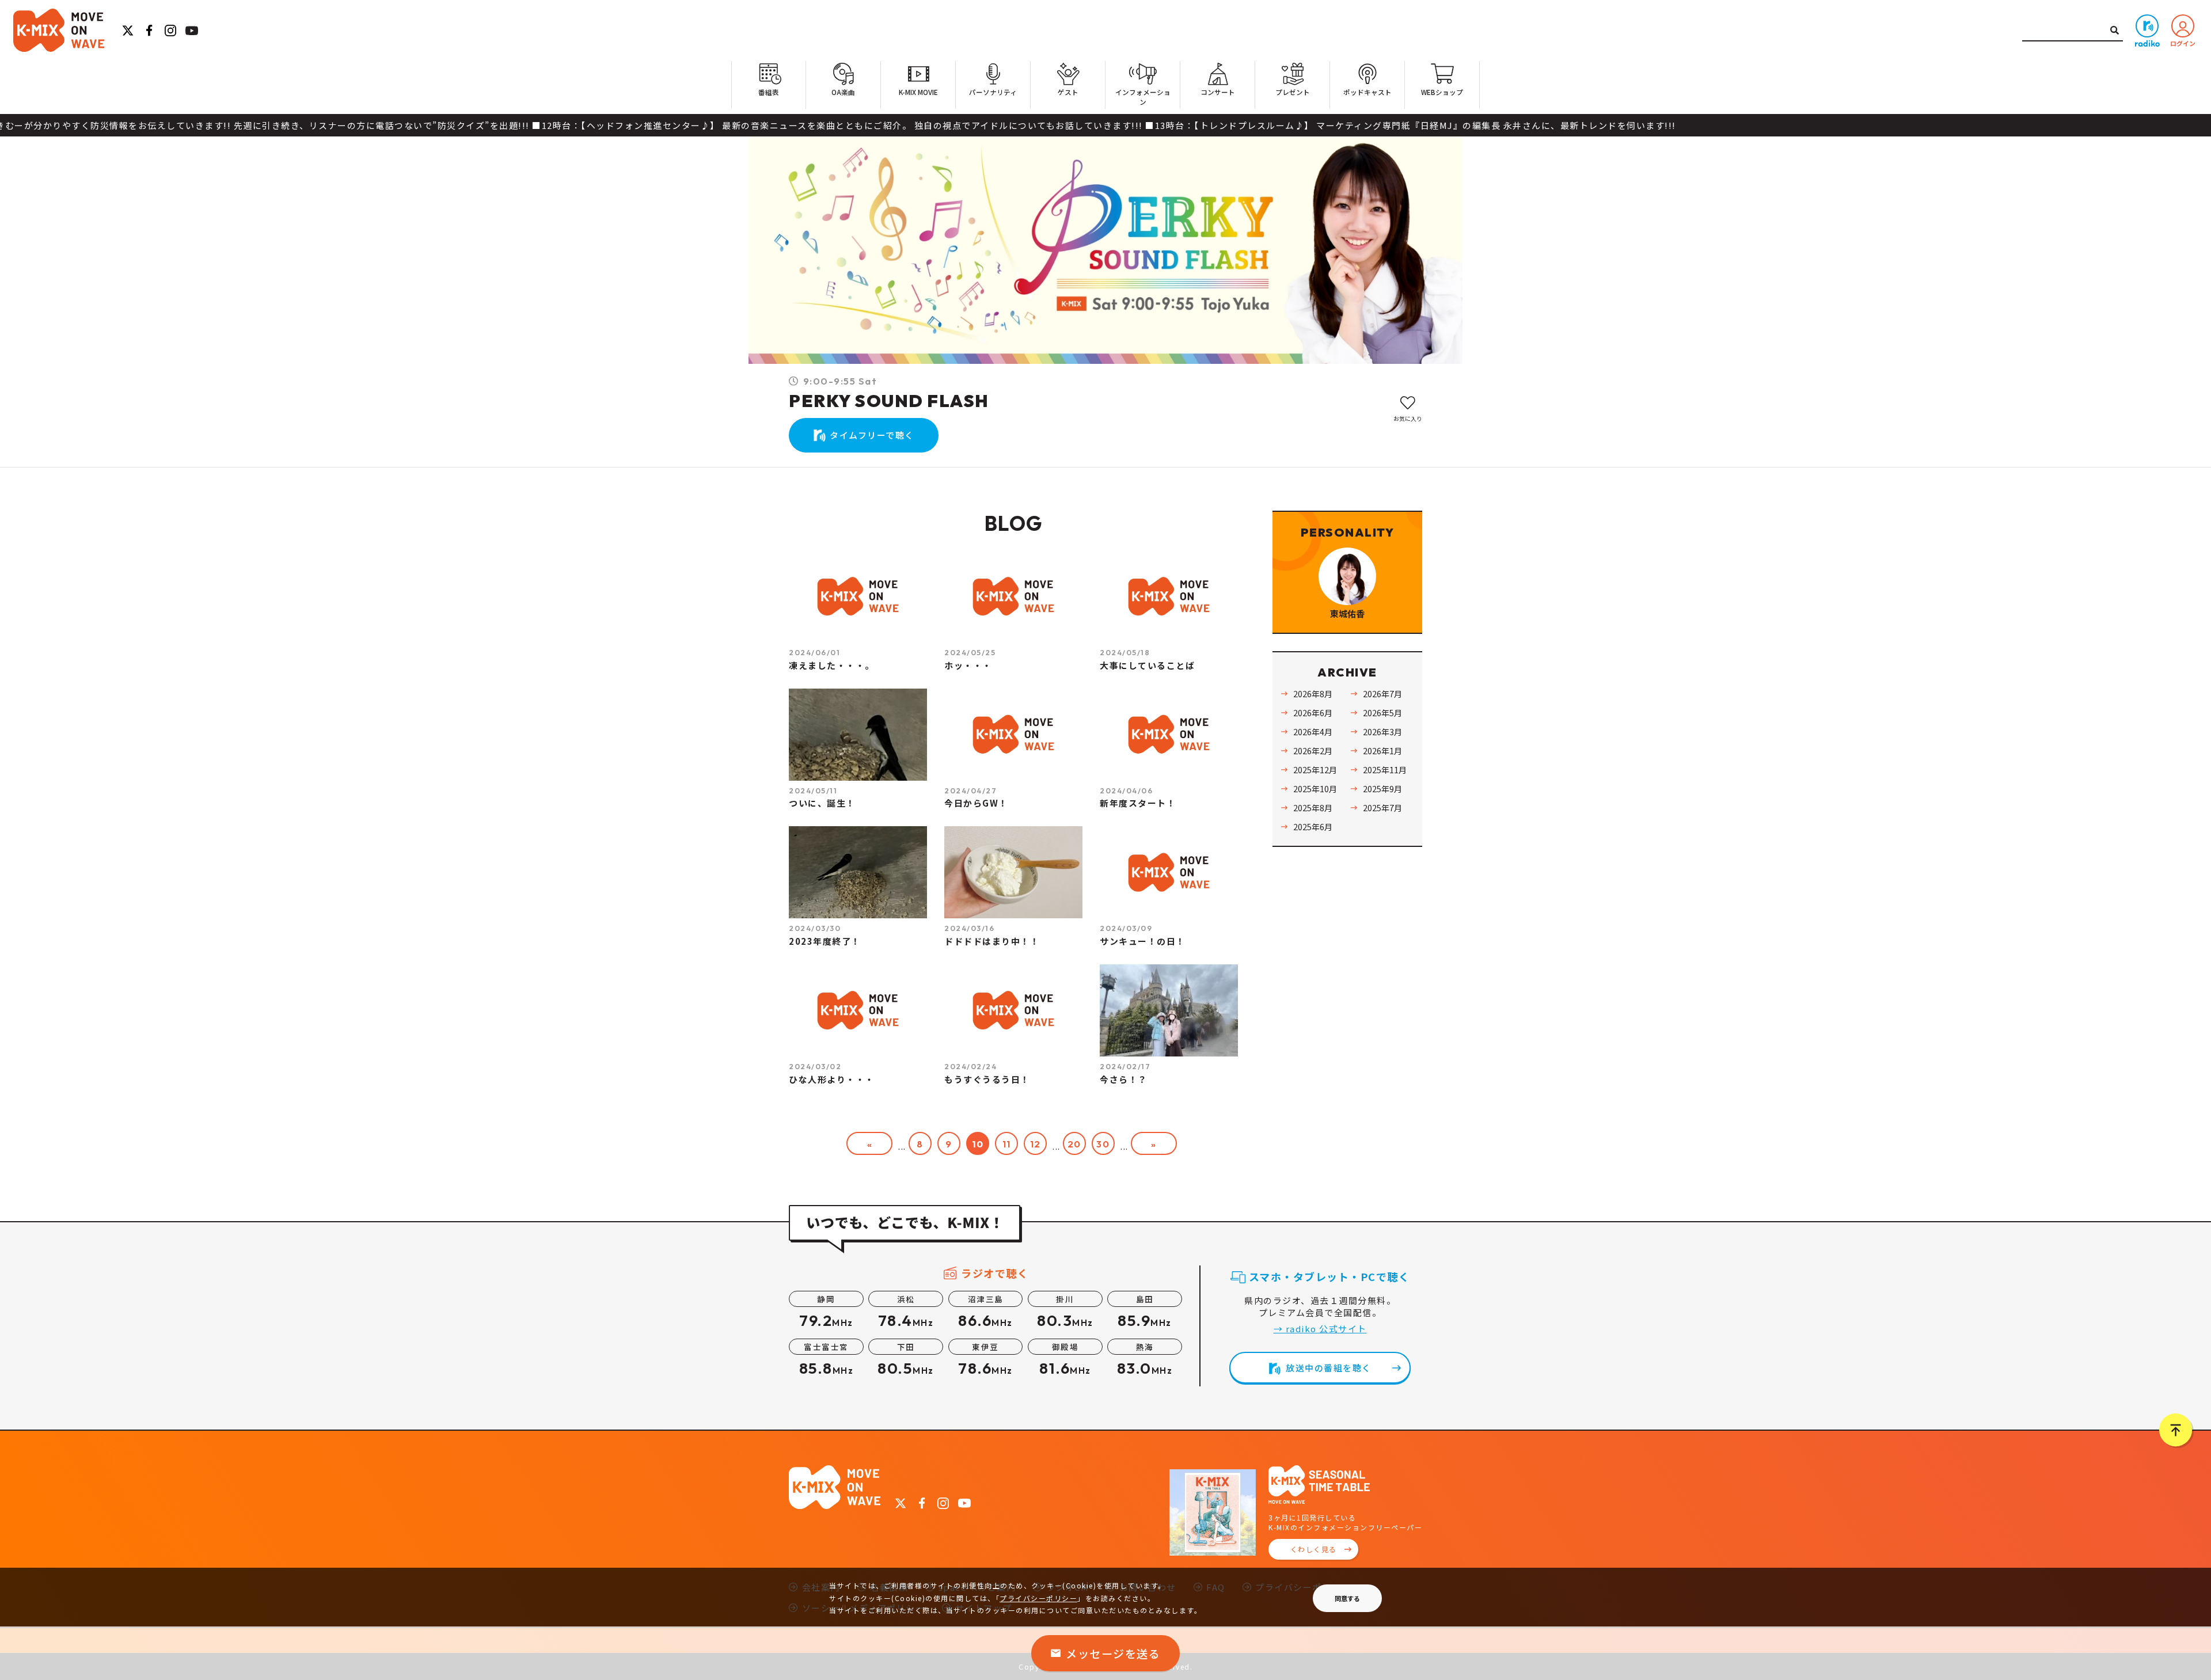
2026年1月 (1382, 750)
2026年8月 (1313, 693)
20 (1074, 1144)
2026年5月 (1382, 712)
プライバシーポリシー (1038, 1598)
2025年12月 (1315, 769)
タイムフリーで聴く (872, 435)
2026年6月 (1313, 712)
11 (1007, 1144)
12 (1036, 1144)
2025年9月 (1382, 788)
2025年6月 (1313, 826)
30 (1103, 1144)
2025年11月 (1385, 769)
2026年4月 (1313, 731)
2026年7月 (1382, 693)
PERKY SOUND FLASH (889, 401)
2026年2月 (1313, 750)
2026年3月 (1382, 731)
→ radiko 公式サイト (1320, 1329)
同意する (1347, 1598)
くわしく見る (1314, 1549)
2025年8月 (1313, 807)
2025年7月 (1382, 807)
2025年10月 (1315, 788)
